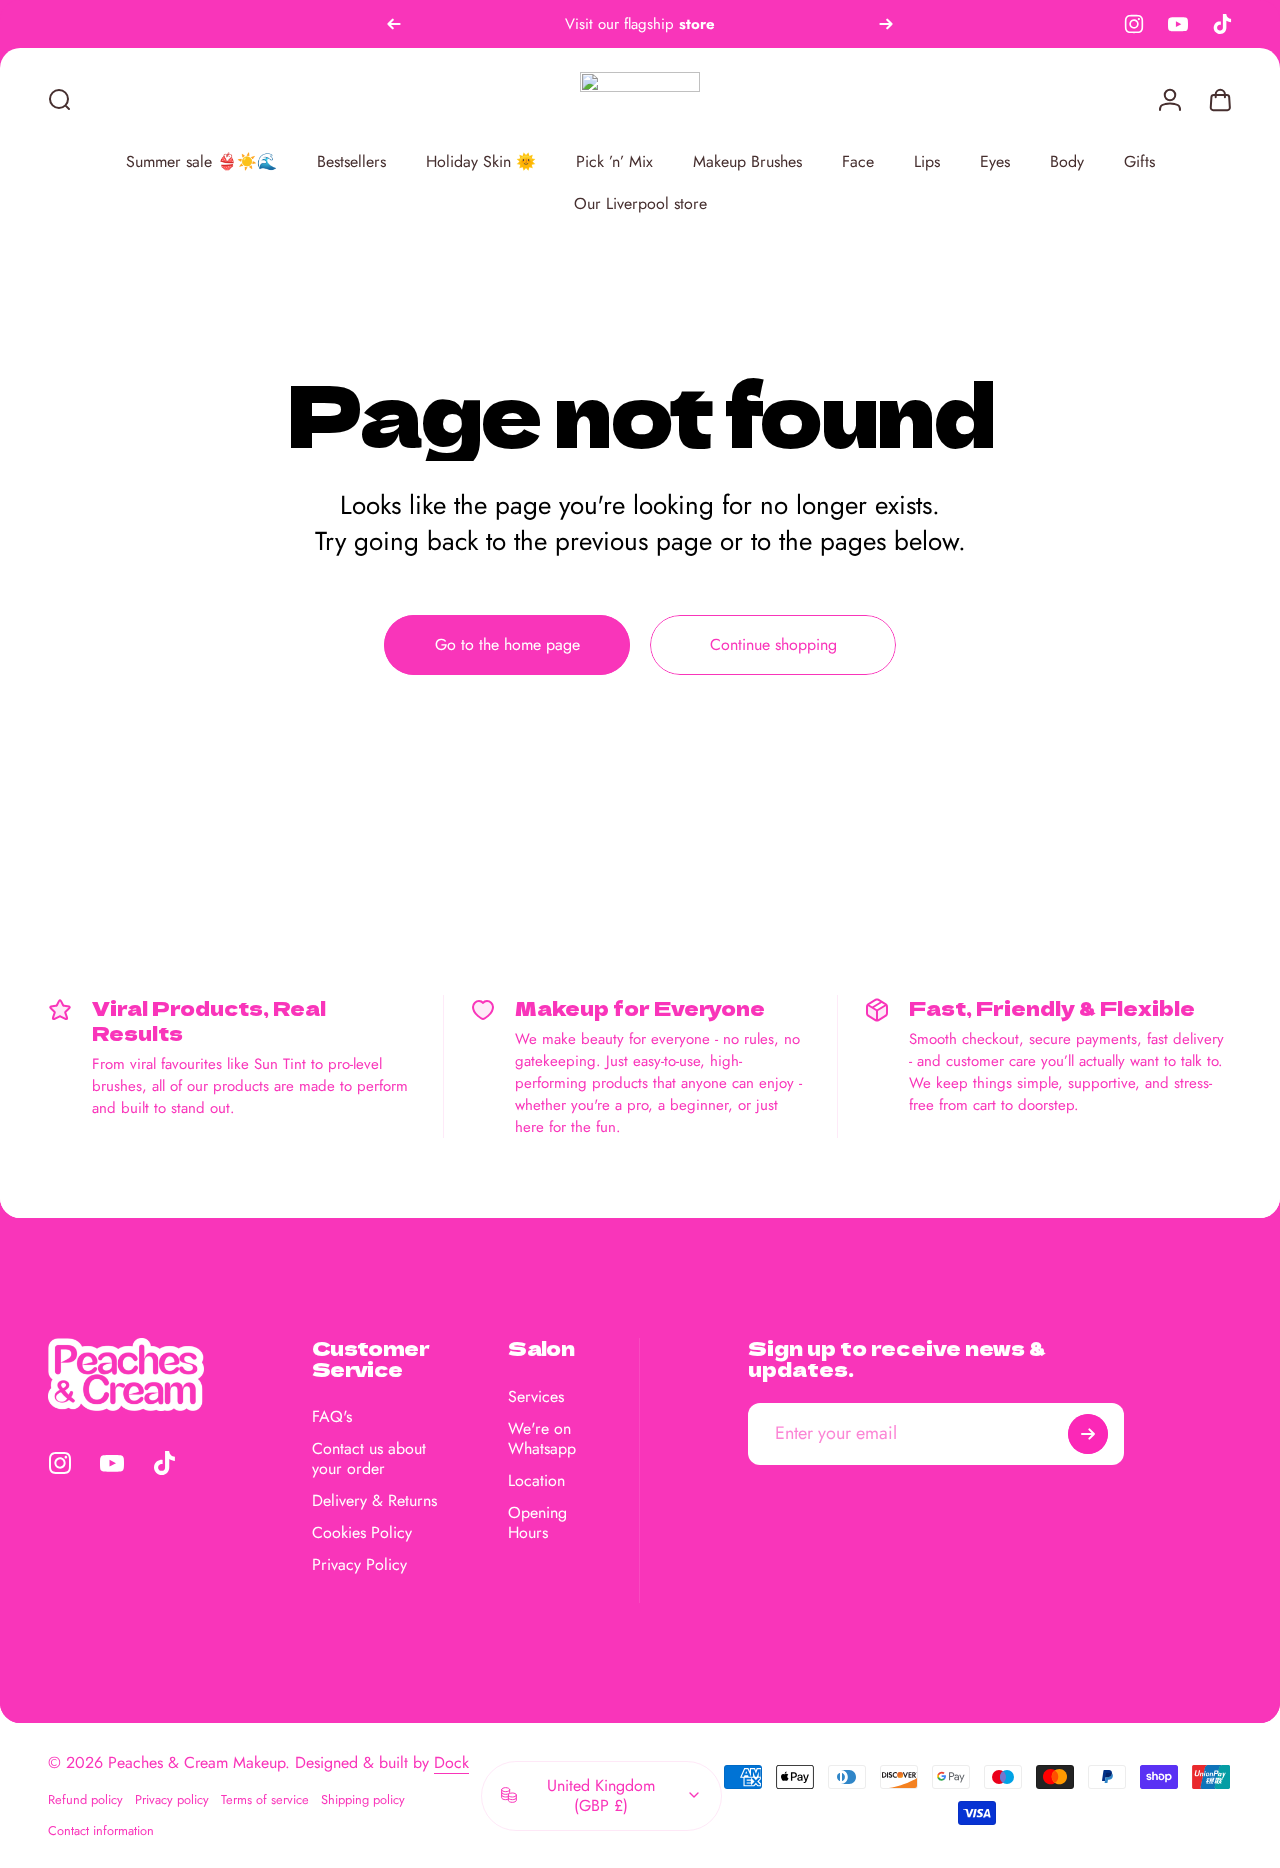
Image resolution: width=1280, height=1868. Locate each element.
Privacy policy (172, 1799)
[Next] (886, 24)
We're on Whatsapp (542, 1439)
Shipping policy (363, 1799)
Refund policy (85, 1799)
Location (536, 1481)
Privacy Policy (359, 1565)
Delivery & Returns (374, 1501)
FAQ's (332, 1417)
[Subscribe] (1088, 1434)
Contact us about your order (369, 1459)
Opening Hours (537, 1523)
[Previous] (394, 24)
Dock (451, 1762)
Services (536, 1397)
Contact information (101, 1830)
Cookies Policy (362, 1533)
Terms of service (265, 1799)
